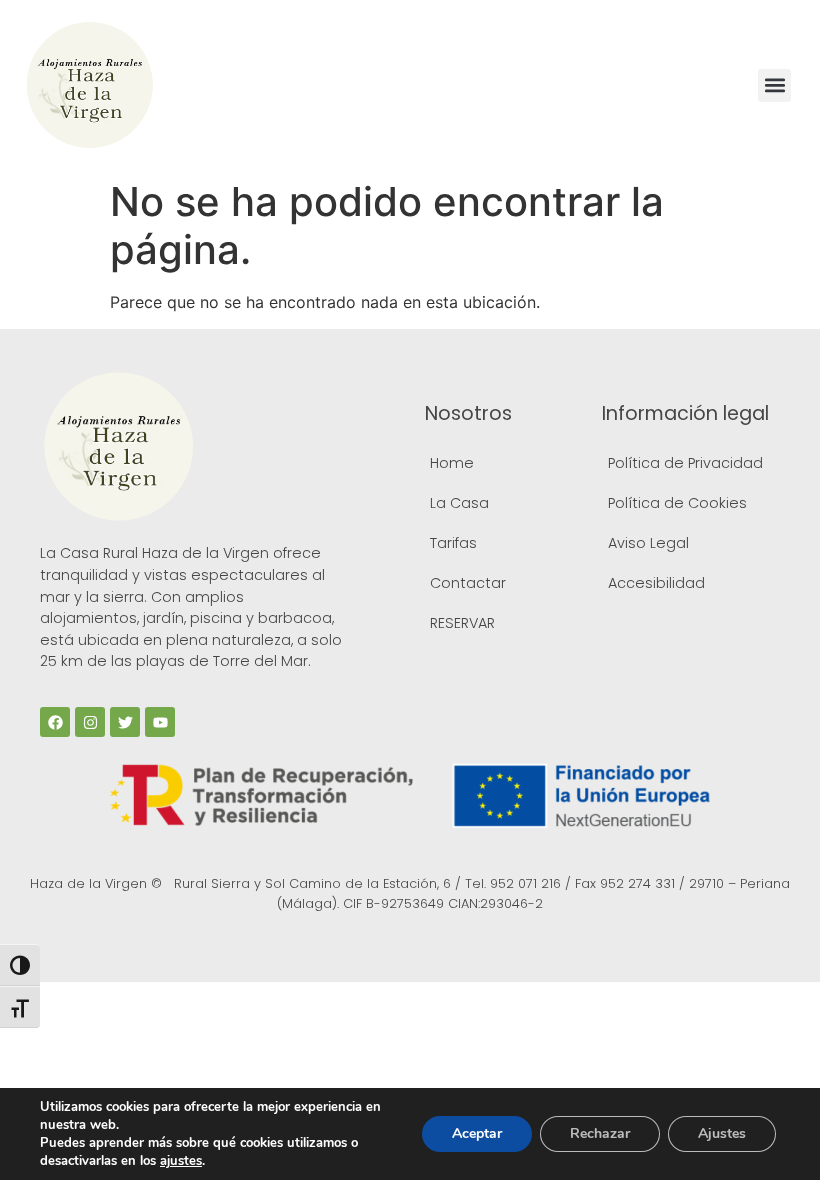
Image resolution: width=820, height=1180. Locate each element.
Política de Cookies (677, 503)
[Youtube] (160, 722)
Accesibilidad (656, 583)
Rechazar (600, 1133)
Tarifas (453, 543)
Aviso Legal (648, 543)
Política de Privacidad (685, 463)
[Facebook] (55, 722)
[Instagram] (90, 722)
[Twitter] (125, 722)
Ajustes (722, 1133)
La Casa (459, 503)
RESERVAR (462, 623)
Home (452, 463)
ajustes (181, 1161)
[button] (774, 85)
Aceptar (477, 1133)
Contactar (468, 583)
